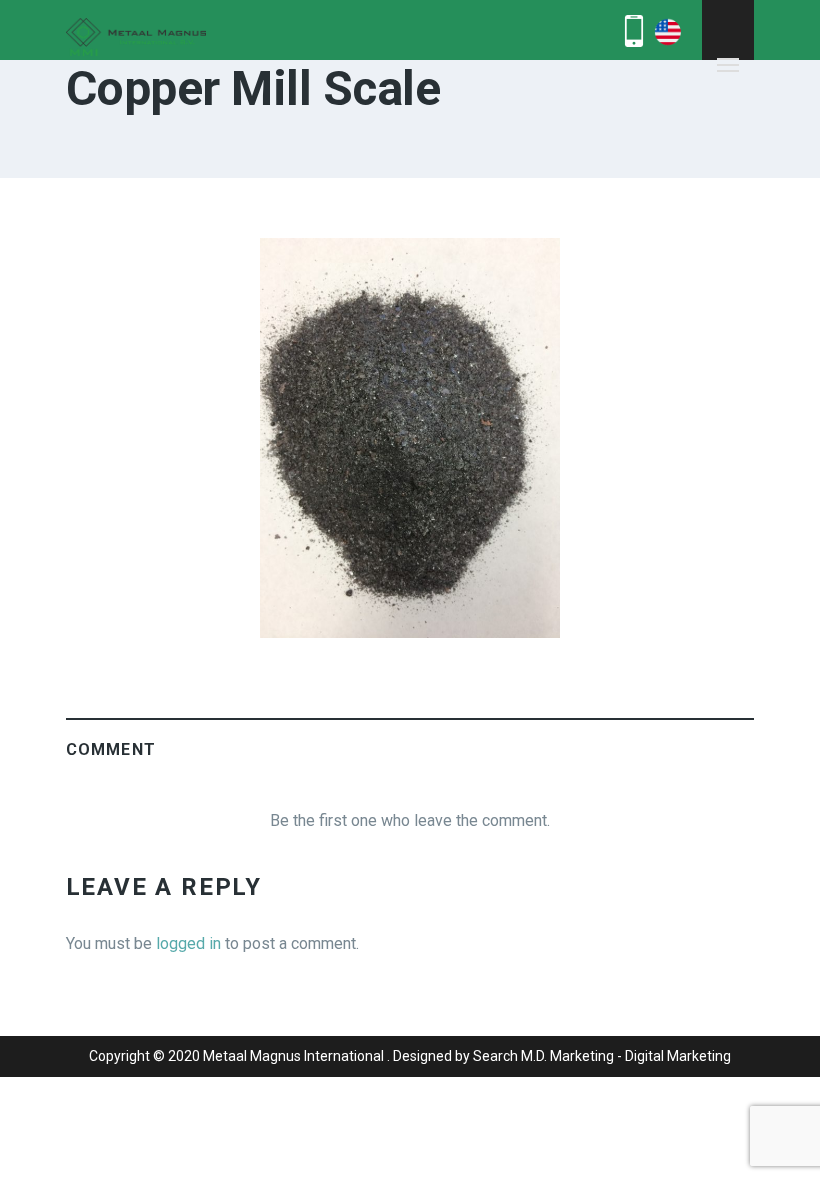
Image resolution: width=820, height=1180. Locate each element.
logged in (188, 943)
